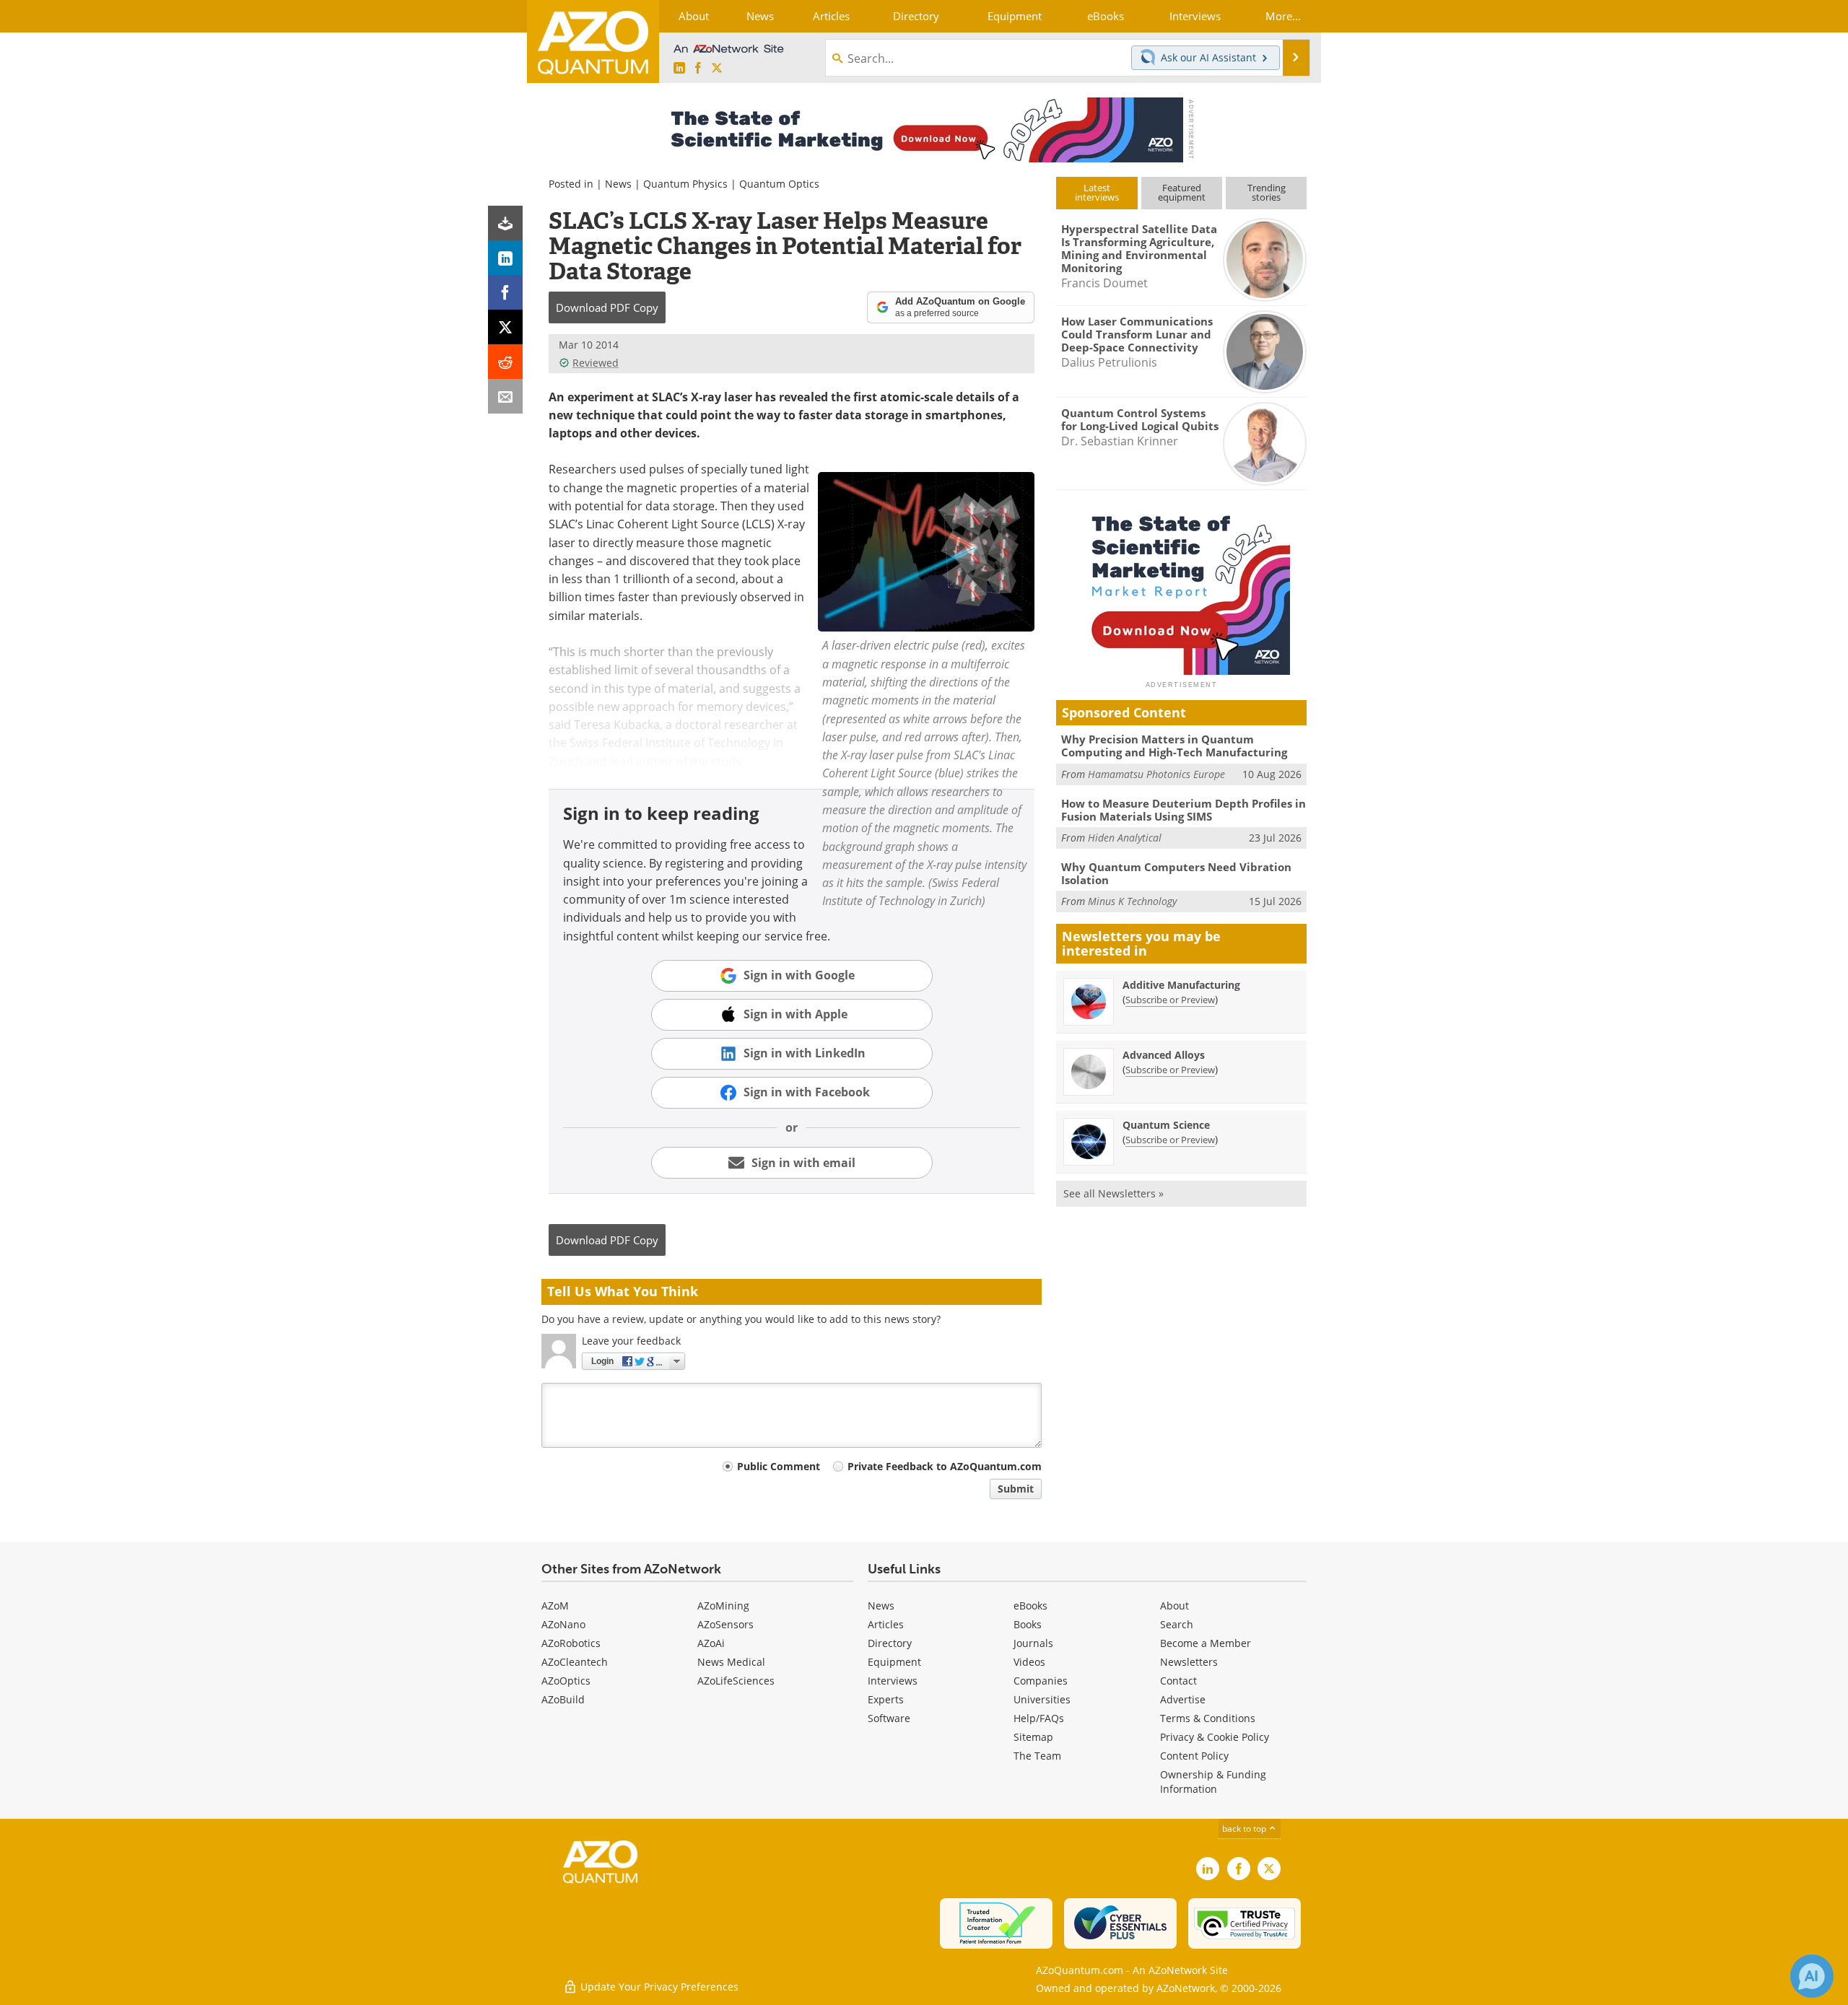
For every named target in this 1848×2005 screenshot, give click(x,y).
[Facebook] (505, 292)
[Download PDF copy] (505, 223)
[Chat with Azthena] (1812, 1976)
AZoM (555, 1606)
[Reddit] (505, 362)
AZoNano (563, 1624)
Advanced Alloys (1164, 1055)
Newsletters (1189, 1662)
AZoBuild (563, 1699)
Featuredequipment (1182, 192)
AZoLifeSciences (736, 1681)
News (618, 184)
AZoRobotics (571, 1643)
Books (1028, 1624)
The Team (1037, 1756)
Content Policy (1194, 1756)
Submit (1016, 1489)
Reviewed (596, 363)
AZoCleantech (575, 1662)
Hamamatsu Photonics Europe (1156, 774)
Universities (1042, 1699)
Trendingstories (1267, 192)
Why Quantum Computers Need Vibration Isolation (1176, 873)
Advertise (1183, 1699)
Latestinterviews (1097, 192)
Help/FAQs (1039, 1718)
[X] (505, 327)
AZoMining (723, 1606)
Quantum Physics (685, 184)
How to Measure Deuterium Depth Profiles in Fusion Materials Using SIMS (1184, 810)
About (1174, 1606)
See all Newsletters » (1113, 1193)
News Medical (731, 1662)
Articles (886, 1624)
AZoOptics (566, 1681)
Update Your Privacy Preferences (658, 1987)
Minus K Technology (1132, 901)
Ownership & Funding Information (1213, 1782)
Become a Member (1206, 1643)
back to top (1245, 1829)
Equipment (894, 1662)
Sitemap (1033, 1737)
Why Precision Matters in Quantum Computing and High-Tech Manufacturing (1174, 746)
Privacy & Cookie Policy (1215, 1737)
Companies (1041, 1681)
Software (889, 1718)
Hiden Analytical (1125, 838)
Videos (1029, 1662)
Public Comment (779, 1466)
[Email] (505, 396)
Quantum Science (1166, 1125)
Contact (1178, 1681)
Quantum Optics (779, 184)
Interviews (893, 1681)
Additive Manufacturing (1181, 985)
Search (1177, 1624)
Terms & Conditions (1208, 1718)
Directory (890, 1643)
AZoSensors (725, 1624)
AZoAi (711, 1643)
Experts (886, 1699)
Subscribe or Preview (1170, 1000)
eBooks (1030, 1606)
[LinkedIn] (505, 258)
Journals (1033, 1643)
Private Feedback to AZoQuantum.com (945, 1466)
